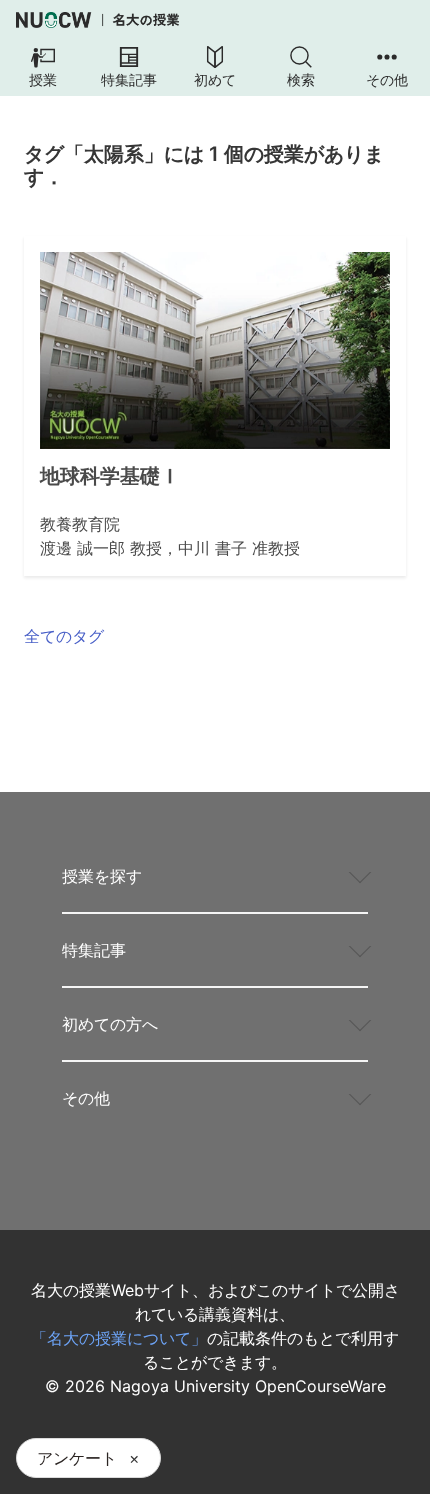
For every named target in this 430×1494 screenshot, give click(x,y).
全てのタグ (64, 636)
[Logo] (97, 20)
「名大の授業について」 (119, 1338)
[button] (43, 68)
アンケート (77, 1458)
